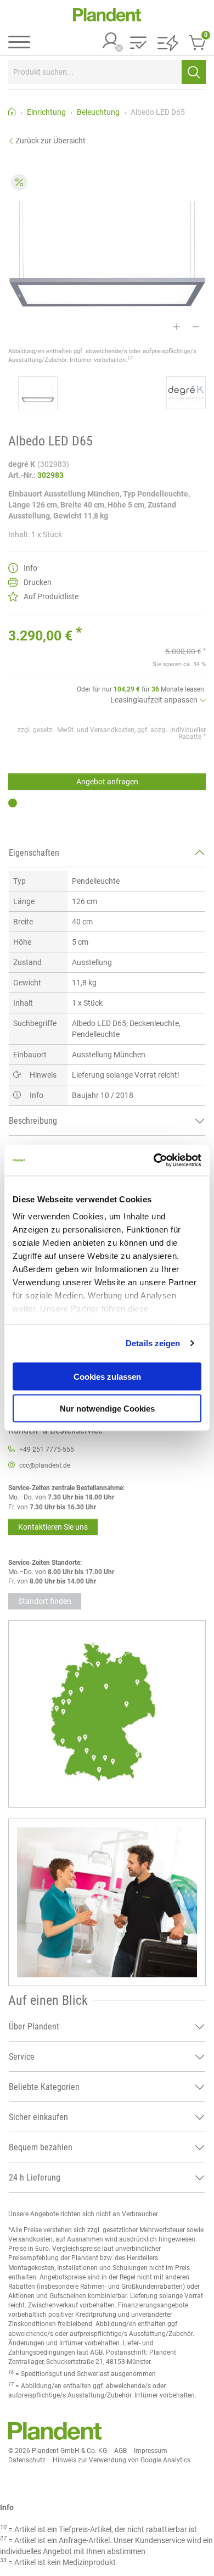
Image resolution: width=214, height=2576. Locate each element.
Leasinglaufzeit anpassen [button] (154, 700)
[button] (138, 44)
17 (130, 358)
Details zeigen (153, 1343)
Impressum (151, 2451)
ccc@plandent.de (45, 1465)
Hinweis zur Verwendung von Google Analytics (122, 2460)
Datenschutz (27, 2460)
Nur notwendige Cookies (107, 1409)
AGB (120, 2451)
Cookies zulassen (107, 1376)
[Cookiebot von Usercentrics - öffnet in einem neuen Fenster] (154, 1161)
